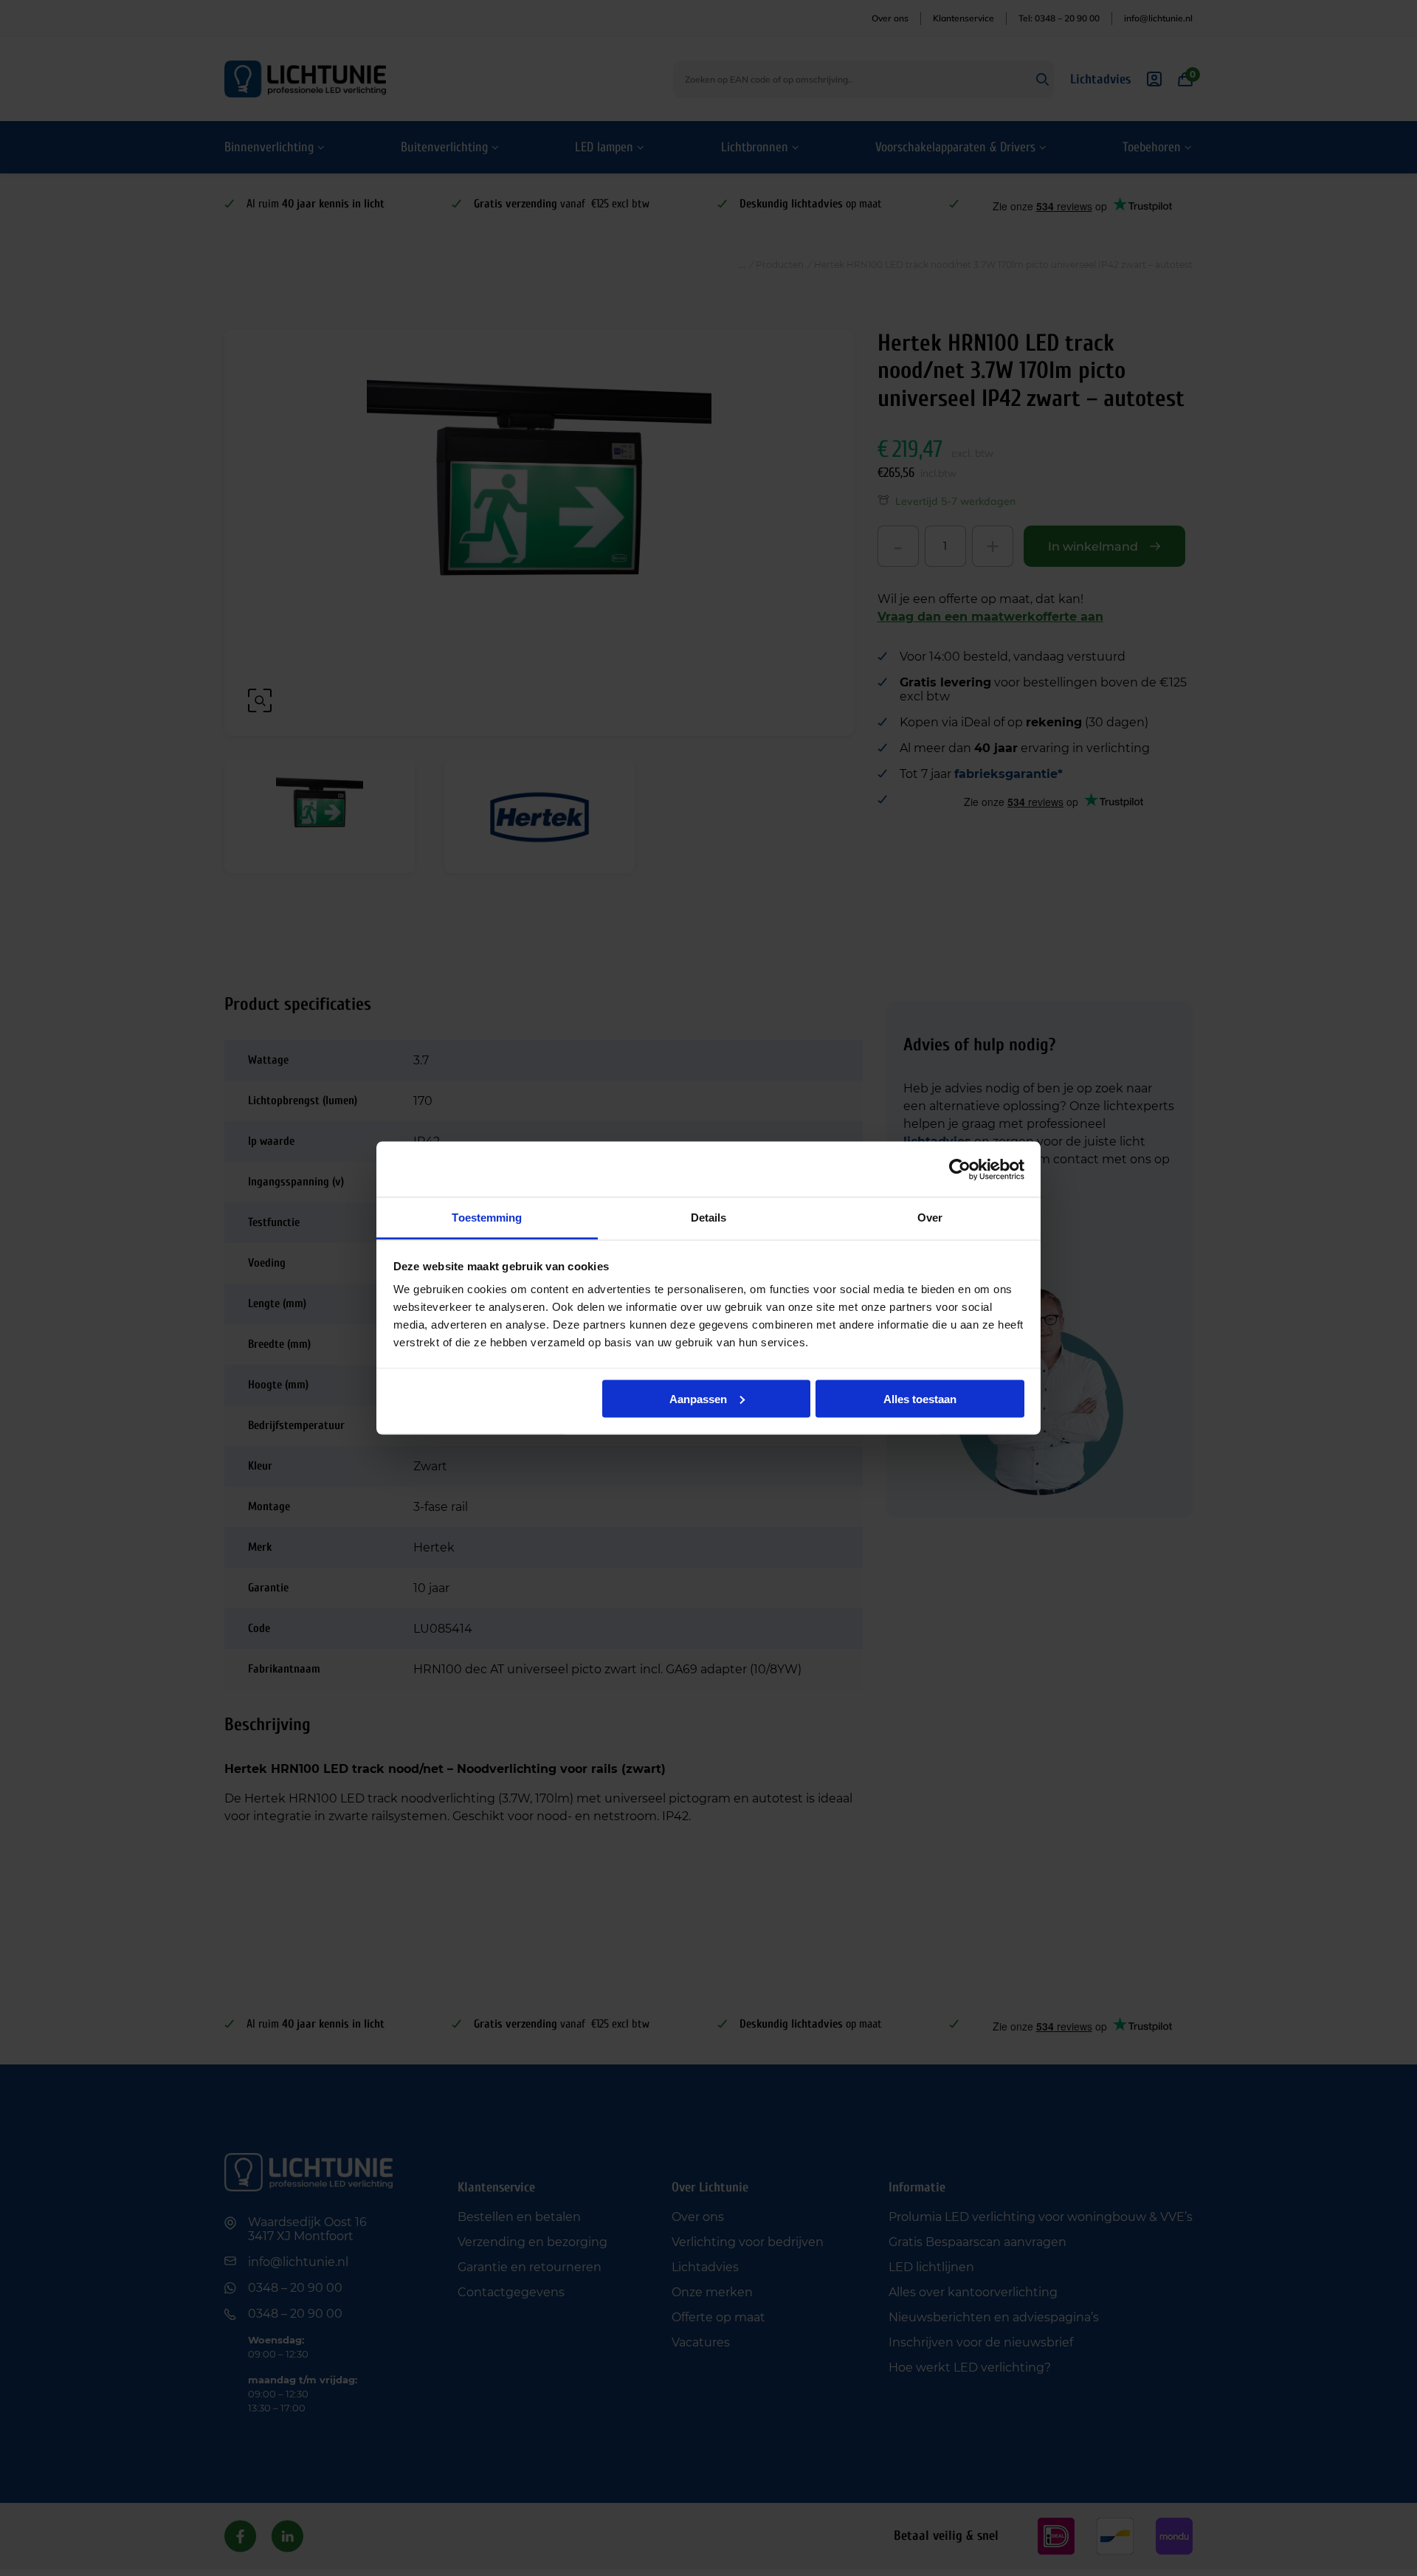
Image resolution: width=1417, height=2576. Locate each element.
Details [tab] (709, 1218)
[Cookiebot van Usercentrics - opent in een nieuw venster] (960, 1169)
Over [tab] (930, 1218)
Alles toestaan (920, 1398)
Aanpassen (698, 1398)
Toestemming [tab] (487, 1218)
